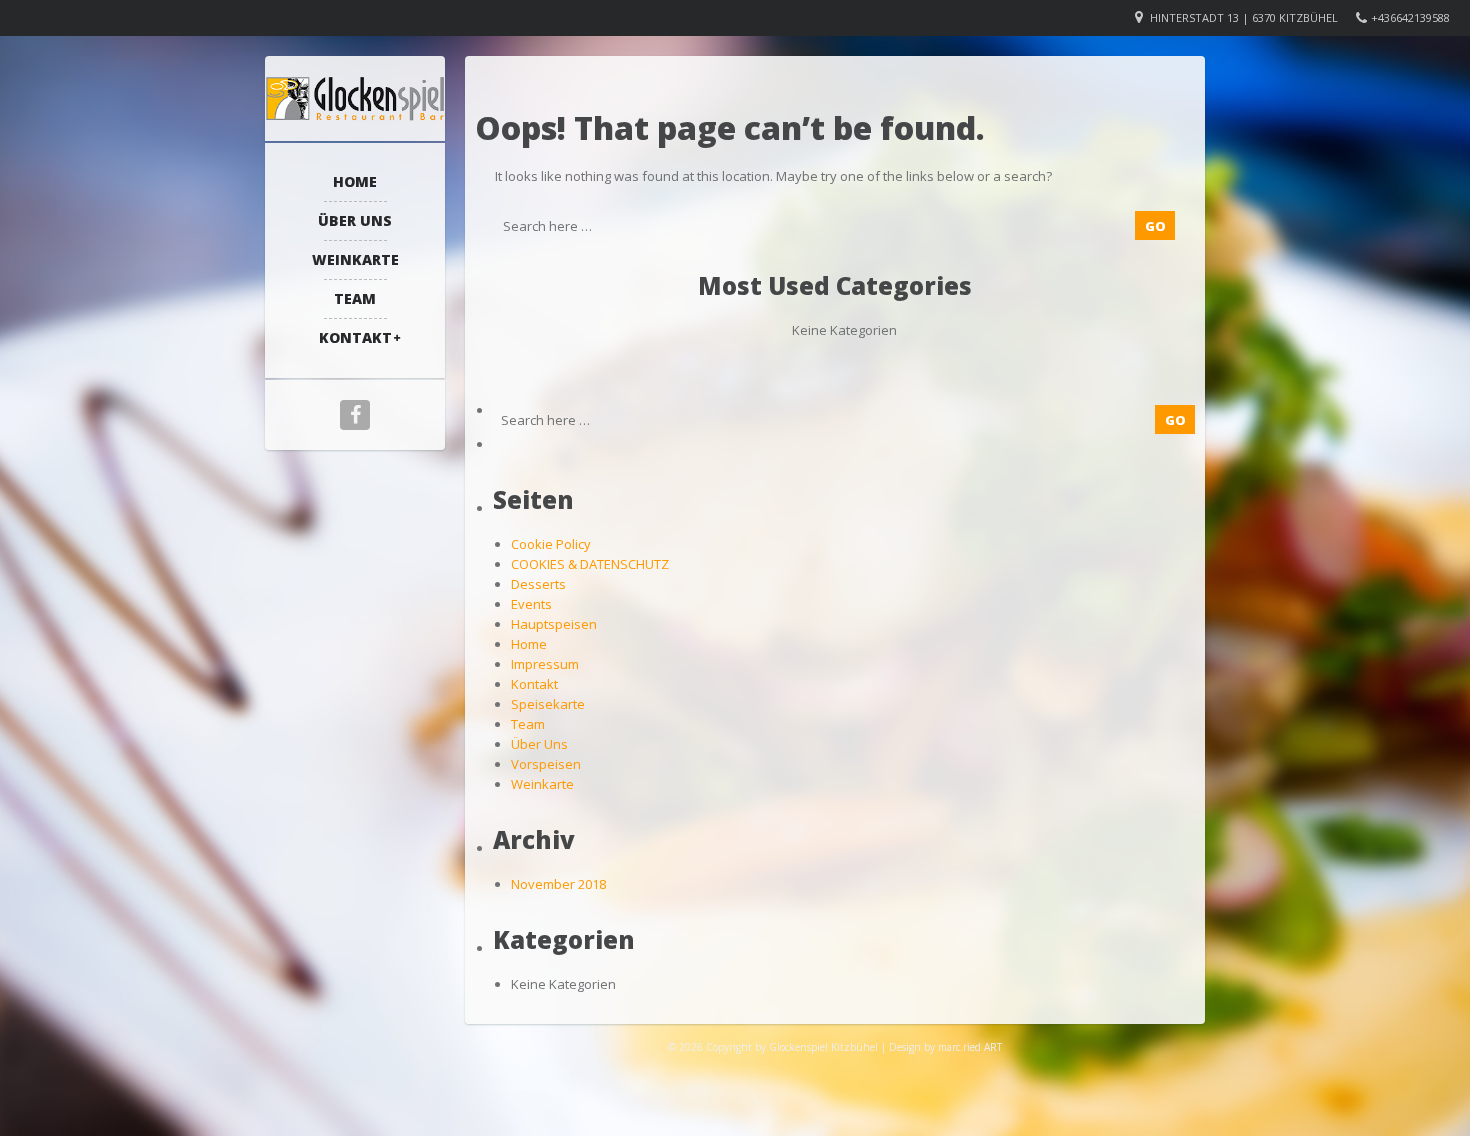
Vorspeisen (546, 764)
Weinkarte (355, 259)
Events (531, 604)
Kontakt (355, 337)
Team (355, 298)
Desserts (538, 584)
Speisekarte (548, 704)
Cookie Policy (551, 544)
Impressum (545, 664)
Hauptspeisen (554, 624)
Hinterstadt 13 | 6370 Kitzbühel (1244, 17)
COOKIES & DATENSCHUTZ (590, 564)
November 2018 (558, 884)
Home (355, 181)
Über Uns (355, 220)
